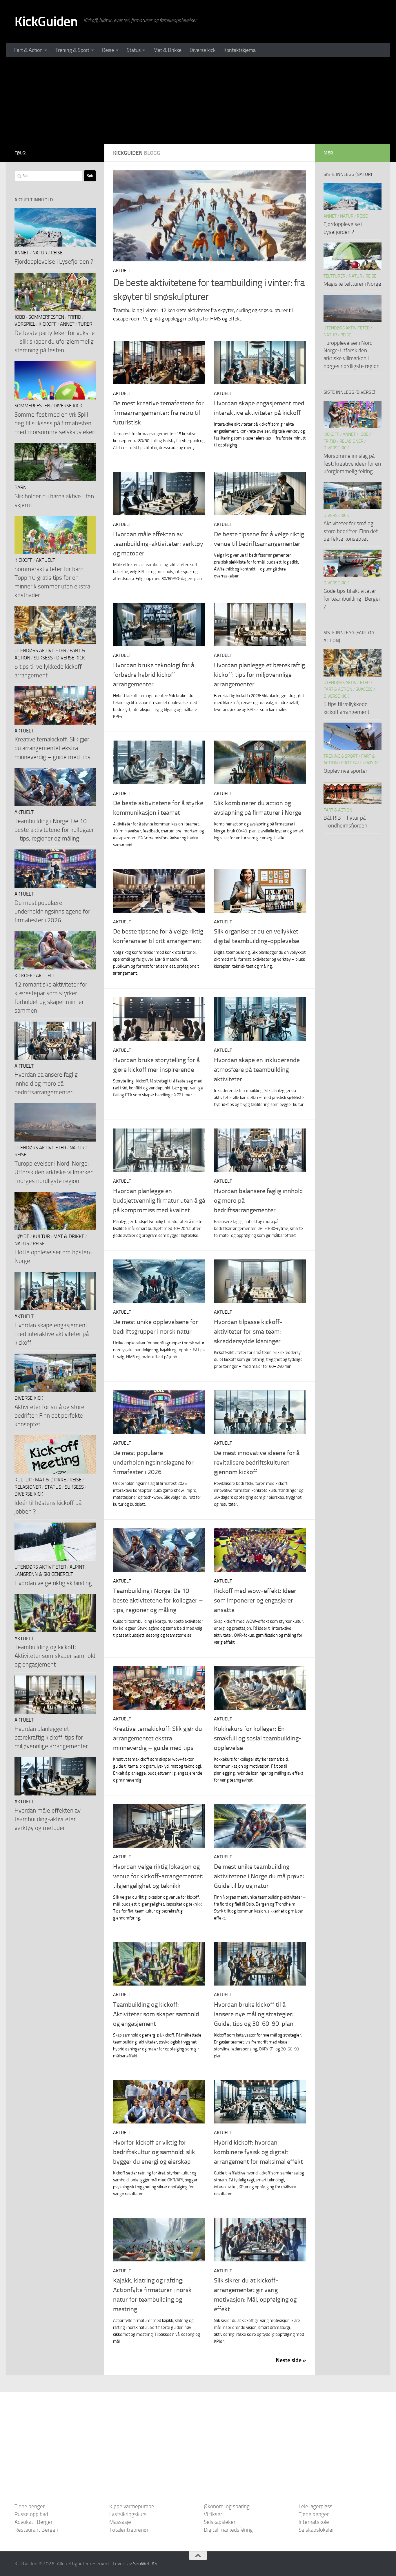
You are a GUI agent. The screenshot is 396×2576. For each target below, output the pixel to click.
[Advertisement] (198, 101)
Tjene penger (30, 2506)
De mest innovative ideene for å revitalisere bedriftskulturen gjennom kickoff (257, 1463)
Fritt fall (352, 763)
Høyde (22, 1236)
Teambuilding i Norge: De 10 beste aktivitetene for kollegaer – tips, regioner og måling (158, 1600)
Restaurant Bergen (36, 2530)
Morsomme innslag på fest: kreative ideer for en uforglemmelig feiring (352, 464)
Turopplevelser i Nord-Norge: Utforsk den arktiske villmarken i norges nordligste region (54, 1172)
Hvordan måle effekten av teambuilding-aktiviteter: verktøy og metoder (158, 544)
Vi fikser (213, 2514)
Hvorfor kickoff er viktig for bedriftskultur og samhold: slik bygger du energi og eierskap (154, 2152)
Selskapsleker (220, 2522)
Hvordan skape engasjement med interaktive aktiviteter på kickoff (52, 1334)
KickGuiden (46, 21)
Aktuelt (122, 270)
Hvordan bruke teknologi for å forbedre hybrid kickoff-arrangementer (154, 675)
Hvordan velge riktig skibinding (53, 1583)
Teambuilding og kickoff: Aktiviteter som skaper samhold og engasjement (156, 2014)
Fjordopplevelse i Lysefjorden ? (54, 261)
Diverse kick (202, 50)
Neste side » (291, 2360)
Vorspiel (25, 324)
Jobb (20, 317)
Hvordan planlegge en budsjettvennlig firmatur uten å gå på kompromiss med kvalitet (159, 1201)
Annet (22, 253)
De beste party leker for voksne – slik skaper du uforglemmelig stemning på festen (55, 341)
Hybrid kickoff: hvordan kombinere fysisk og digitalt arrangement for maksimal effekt (258, 2152)
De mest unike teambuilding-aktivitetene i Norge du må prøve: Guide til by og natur (259, 1876)
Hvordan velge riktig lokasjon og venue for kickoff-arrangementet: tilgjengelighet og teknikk (158, 1876)
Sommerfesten (46, 317)
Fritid (74, 317)
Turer (85, 324)
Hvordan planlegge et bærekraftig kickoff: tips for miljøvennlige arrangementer (259, 675)
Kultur (41, 1236)
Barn (20, 487)
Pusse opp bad (31, 2514)
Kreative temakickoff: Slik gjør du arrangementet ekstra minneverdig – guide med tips (158, 1738)
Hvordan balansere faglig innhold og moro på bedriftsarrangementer (46, 1083)
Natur (40, 253)
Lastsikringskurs (128, 2514)
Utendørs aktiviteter (40, 651)
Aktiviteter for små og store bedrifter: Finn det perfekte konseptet (49, 1415)
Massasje (120, 2522)
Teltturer (334, 276)
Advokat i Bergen (34, 2522)
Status (134, 50)
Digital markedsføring (228, 2530)
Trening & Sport (72, 50)
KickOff (48, 324)
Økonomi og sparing (227, 2506)
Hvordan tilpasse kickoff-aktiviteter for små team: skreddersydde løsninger (248, 1332)
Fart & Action (28, 50)
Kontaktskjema (240, 50)
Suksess (43, 658)
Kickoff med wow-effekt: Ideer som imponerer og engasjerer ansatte (255, 1600)
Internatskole (314, 2522)
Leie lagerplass (316, 2506)
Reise (108, 50)
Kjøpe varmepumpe (132, 2506)
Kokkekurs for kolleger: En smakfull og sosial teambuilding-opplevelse (258, 1738)
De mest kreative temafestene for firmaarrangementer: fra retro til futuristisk (158, 413)
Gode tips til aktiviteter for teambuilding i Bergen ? (353, 599)
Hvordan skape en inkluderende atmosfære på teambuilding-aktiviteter (257, 1070)
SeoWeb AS (145, 2564)
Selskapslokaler (316, 2530)
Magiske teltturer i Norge (352, 284)
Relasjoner (28, 1487)
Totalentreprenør (129, 2530)
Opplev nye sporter (345, 771)
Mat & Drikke (167, 50)
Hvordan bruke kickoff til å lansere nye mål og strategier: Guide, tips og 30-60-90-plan (254, 2014)
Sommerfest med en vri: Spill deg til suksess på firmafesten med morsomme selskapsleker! (55, 423)
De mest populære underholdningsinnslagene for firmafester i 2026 (153, 1463)
